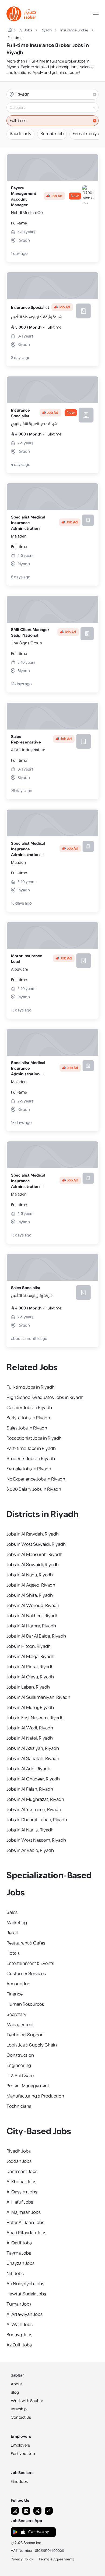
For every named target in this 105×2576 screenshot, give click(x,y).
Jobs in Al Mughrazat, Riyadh (35, 1799)
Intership (19, 2409)
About (16, 2384)
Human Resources (25, 2004)
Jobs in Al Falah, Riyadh (30, 1789)
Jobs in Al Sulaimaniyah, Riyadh (38, 1697)
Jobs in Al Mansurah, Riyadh (34, 1555)
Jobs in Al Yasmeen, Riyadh (34, 1810)
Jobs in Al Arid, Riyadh (28, 1769)
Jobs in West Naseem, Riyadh (36, 1840)
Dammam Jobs (22, 2172)
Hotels (13, 1953)
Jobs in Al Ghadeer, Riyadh (33, 1779)
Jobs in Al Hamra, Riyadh (31, 1626)
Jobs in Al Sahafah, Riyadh (33, 1759)
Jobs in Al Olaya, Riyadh (30, 1677)
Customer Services (26, 1974)
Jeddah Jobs (19, 2161)
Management (20, 2025)
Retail (12, 1933)
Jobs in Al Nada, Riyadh (30, 1575)
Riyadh (46, 30)
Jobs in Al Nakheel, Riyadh (32, 1616)
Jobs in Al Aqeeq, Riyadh (31, 1585)
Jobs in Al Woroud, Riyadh (33, 1606)
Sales (12, 1913)
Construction (20, 2055)
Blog (15, 2392)
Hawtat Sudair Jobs (26, 2294)
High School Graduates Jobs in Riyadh (45, 1398)
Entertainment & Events (30, 1964)
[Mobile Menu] (95, 14)
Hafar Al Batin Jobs (25, 2223)
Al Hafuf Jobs (20, 2202)
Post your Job (23, 2454)
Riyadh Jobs (19, 2151)
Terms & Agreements (57, 2559)
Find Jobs (19, 2482)
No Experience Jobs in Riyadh (36, 1479)
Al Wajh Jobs (20, 2325)
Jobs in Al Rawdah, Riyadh (33, 1534)
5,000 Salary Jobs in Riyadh (34, 1489)
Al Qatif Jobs (19, 2243)
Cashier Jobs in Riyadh (29, 1408)
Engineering (19, 2066)
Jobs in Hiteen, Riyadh (29, 1646)
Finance (15, 1994)
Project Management (28, 2086)
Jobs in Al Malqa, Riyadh (30, 1657)
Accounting (18, 1984)
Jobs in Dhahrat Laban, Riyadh (37, 1820)
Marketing (17, 1923)
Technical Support (25, 2035)
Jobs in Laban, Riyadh (28, 1687)
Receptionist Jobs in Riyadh (34, 1438)
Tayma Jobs (19, 2253)
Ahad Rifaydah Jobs (26, 2233)
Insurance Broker (74, 30)
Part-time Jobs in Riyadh (31, 1449)
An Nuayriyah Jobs (25, 2284)
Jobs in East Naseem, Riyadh (35, 1718)
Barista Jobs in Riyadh (28, 1418)
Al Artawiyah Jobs (24, 2314)
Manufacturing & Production (35, 2096)
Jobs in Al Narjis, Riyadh (30, 1830)
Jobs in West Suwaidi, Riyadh (36, 1544)
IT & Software (20, 2076)
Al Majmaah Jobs (24, 2212)
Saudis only (20, 134)
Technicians (19, 2106)
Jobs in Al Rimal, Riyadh (30, 1667)
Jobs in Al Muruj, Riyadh (30, 1708)
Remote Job (52, 134)
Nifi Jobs (15, 2274)
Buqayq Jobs (19, 2335)
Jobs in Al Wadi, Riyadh (30, 1728)
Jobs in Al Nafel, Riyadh (30, 1738)
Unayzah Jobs (20, 2263)
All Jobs (26, 30)
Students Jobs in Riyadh (31, 1459)
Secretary (16, 2015)
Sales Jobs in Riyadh (27, 1428)
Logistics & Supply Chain (32, 2045)
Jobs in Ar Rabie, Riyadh (30, 1851)
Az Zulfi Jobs (19, 2345)
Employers (20, 2445)
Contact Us (21, 2417)
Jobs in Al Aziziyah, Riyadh (33, 1748)
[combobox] (57, 108)
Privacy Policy (22, 2559)
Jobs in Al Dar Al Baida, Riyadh (36, 1636)
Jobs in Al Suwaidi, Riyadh (33, 1565)
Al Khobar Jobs (21, 2182)
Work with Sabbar (27, 2401)
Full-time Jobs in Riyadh (31, 1387)
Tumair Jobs (19, 2304)
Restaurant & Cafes (26, 1943)
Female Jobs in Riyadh (29, 1469)
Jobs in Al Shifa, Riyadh (30, 1595)
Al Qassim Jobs (22, 2192)
